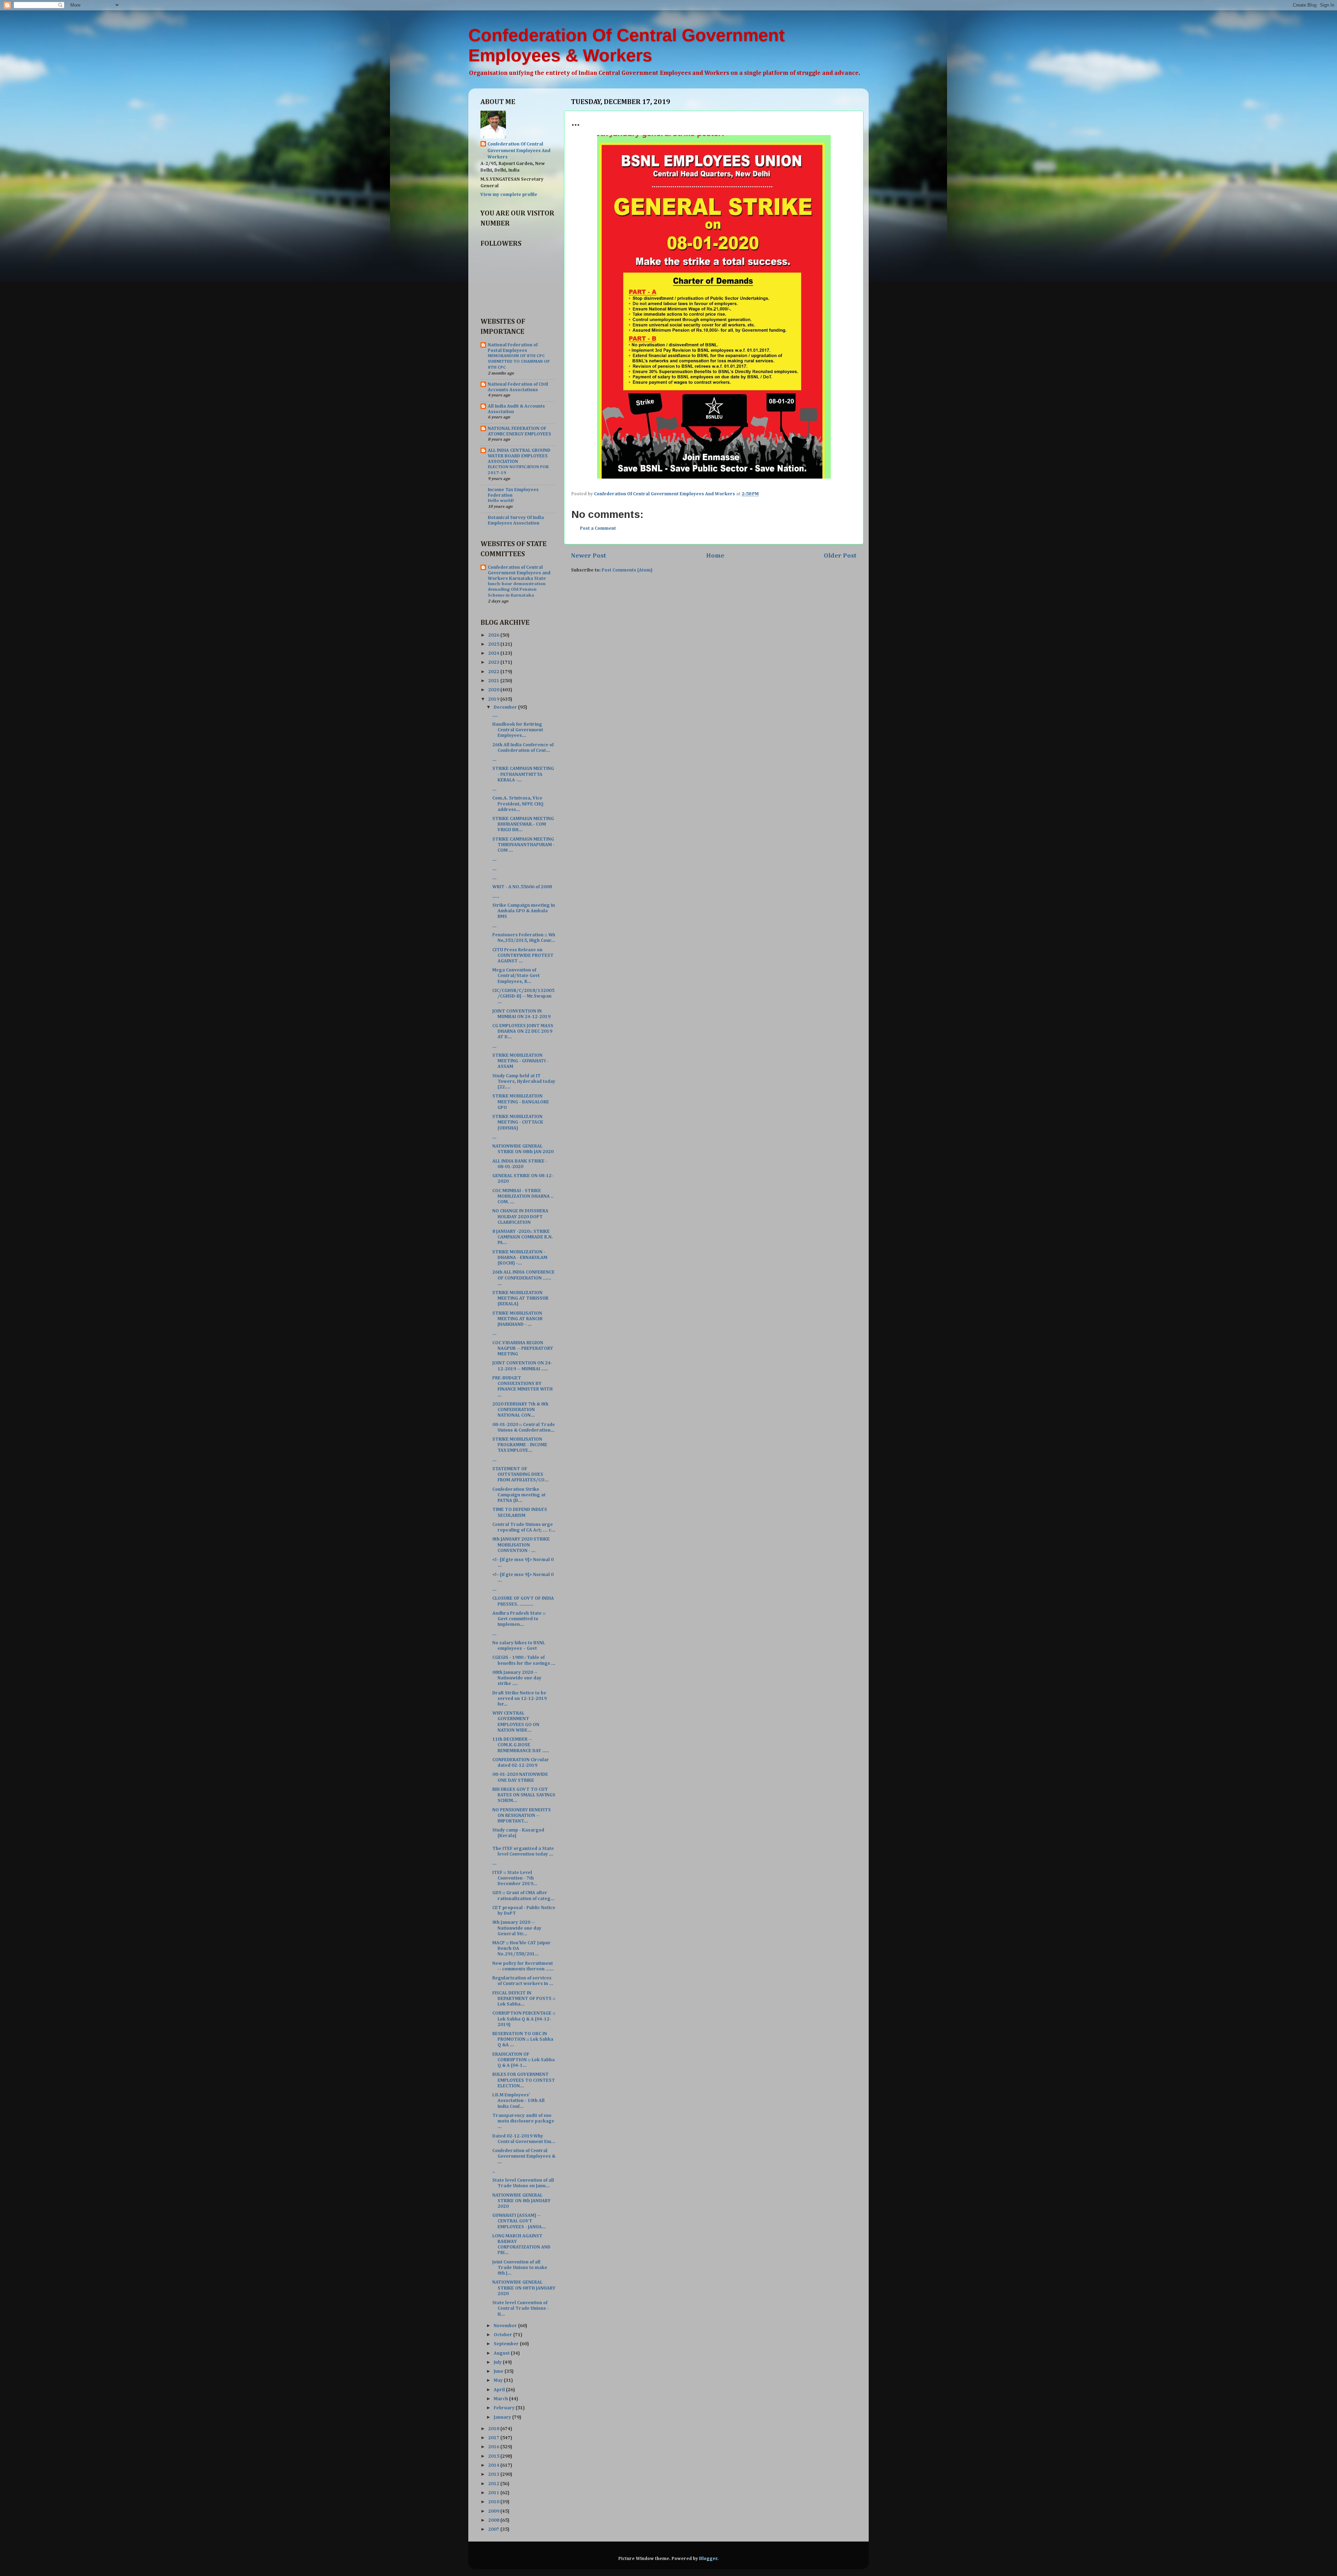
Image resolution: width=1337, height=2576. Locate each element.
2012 (494, 2484)
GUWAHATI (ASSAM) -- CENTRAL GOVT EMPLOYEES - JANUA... (519, 2221)
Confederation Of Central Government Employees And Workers (519, 151)
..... (496, 896)
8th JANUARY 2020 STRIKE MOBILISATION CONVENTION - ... (521, 1545)
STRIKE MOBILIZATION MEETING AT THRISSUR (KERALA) (520, 1298)
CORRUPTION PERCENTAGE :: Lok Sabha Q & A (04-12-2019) (524, 2019)
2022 (494, 672)
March (501, 2399)
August (502, 2353)
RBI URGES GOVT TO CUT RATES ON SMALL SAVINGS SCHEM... (524, 1795)
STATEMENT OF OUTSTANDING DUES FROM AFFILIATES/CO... (521, 1474)
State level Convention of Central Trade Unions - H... (521, 2308)
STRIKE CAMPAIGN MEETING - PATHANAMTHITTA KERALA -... (523, 774)
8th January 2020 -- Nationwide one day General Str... (517, 1928)
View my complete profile (509, 195)
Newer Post (589, 556)
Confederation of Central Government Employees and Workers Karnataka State (519, 573)
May (499, 2380)
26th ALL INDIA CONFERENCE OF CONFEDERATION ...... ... (523, 1278)
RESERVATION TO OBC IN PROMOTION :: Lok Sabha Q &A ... (523, 2039)
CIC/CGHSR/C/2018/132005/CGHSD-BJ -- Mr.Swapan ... (523, 996)
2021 (494, 681)
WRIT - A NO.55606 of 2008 (522, 887)
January (503, 2417)
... (494, 759)
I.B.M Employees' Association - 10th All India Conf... (518, 2101)
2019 (494, 699)
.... (495, 715)
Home (715, 556)
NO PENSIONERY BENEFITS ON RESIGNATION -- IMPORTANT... (522, 1815)
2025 (494, 644)
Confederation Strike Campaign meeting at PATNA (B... (519, 1495)
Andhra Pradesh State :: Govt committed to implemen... (519, 1619)
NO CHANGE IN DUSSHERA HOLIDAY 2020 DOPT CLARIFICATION (520, 1216)
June (499, 2371)
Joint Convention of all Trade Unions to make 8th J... (520, 2268)
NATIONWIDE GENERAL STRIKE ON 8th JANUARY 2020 (521, 2201)
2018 (494, 2429)
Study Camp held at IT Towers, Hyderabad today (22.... (524, 1081)
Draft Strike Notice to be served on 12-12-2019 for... (519, 1699)
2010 (494, 2502)
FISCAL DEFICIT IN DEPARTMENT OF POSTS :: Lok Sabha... (524, 1999)
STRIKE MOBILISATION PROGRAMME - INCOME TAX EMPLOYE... (520, 1445)
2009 (494, 2511)
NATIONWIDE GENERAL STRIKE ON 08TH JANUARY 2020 (524, 2288)
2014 (494, 2465)
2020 (494, 690)
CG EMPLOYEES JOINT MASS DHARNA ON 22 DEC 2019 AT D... (523, 1031)
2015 (494, 2456)
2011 (494, 2493)
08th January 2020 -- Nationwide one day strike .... (517, 1678)
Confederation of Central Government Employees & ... (524, 2156)
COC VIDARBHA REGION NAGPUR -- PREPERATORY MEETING (523, 1348)
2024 (494, 653)
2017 (494, 2438)
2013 (494, 2474)
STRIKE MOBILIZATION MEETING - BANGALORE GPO (521, 1102)
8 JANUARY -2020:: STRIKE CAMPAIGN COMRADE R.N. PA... (523, 1237)
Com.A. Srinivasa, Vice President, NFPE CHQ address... (518, 804)
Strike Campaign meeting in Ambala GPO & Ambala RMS (524, 911)
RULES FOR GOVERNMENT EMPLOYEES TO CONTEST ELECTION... (524, 2080)
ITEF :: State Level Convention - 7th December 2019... (515, 1878)
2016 (494, 2447)
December (506, 707)
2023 (494, 662)
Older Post (840, 556)
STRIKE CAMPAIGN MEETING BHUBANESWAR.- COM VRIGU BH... (523, 824)
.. (494, 2171)
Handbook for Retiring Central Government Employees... (518, 730)
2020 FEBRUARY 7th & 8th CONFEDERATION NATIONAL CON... (520, 1410)
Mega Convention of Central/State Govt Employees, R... (516, 976)
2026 (494, 635)
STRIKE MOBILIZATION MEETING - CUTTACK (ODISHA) (518, 1122)
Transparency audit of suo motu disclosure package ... (523, 2121)
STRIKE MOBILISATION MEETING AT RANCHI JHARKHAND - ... (517, 1319)
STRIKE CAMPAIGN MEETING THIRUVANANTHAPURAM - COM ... (523, 845)
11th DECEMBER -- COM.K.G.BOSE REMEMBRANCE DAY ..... (521, 1745)
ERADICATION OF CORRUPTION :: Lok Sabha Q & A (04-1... (523, 2060)
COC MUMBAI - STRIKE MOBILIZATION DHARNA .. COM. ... (523, 1196)
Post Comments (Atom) (627, 570)
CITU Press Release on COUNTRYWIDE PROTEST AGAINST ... (523, 955)
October (503, 2335)
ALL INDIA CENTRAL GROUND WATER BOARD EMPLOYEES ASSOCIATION (519, 456)
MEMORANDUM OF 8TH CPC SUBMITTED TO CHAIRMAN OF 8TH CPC (519, 362)
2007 (494, 2529)
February (505, 2408)
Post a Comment (598, 528)
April (500, 2390)
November (506, 2326)
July (498, 2362)
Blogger (708, 2559)
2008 (494, 2520)
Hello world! (501, 501)
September (507, 2344)
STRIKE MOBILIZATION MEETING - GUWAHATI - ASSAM (520, 1061)
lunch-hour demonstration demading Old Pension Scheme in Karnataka (517, 590)
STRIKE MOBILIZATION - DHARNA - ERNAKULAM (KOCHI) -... (520, 1258)
